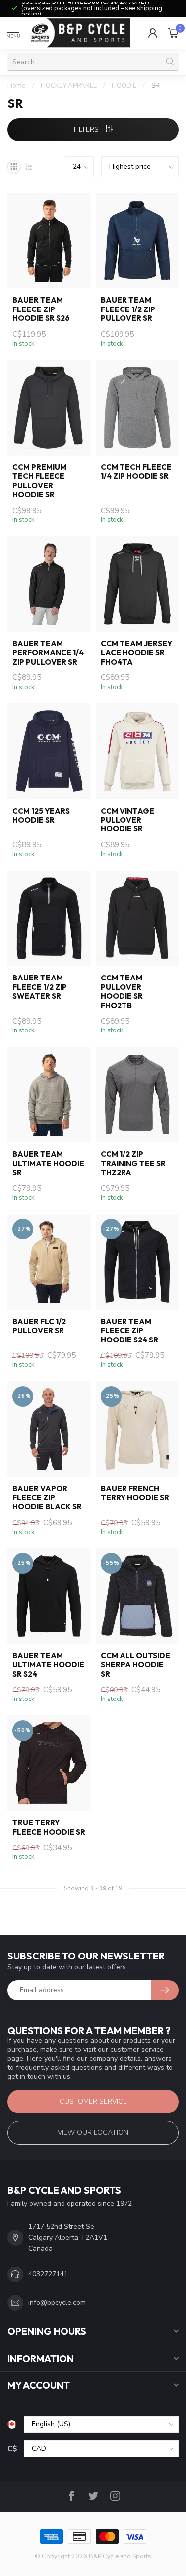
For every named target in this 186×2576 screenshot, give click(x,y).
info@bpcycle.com (57, 2302)
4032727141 (48, 2274)
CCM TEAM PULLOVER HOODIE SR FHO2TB (122, 992)
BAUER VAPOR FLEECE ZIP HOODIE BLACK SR (47, 1498)
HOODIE (124, 86)
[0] (173, 33)
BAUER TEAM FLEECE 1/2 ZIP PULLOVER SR (128, 309)
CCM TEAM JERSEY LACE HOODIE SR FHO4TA (136, 653)
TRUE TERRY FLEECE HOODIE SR (49, 1827)
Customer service (93, 2101)
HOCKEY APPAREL (69, 86)
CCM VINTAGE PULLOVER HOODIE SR (127, 820)
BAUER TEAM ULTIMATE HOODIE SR (48, 1163)
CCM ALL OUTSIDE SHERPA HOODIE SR (135, 1665)
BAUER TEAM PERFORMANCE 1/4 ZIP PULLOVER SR (48, 653)
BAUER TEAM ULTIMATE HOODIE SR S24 (48, 1665)
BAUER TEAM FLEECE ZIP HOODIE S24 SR (129, 1331)
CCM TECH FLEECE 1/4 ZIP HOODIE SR (136, 472)
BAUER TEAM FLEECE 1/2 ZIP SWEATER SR (40, 987)
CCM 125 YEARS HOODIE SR (41, 816)
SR (155, 86)
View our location (93, 2133)
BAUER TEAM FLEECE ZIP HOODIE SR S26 (41, 309)
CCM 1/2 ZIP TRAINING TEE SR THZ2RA (133, 1163)
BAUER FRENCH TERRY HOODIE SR (135, 1493)
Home (17, 86)
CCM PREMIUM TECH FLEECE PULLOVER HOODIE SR (39, 481)
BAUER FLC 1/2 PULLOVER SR (39, 1326)
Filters (87, 129)
